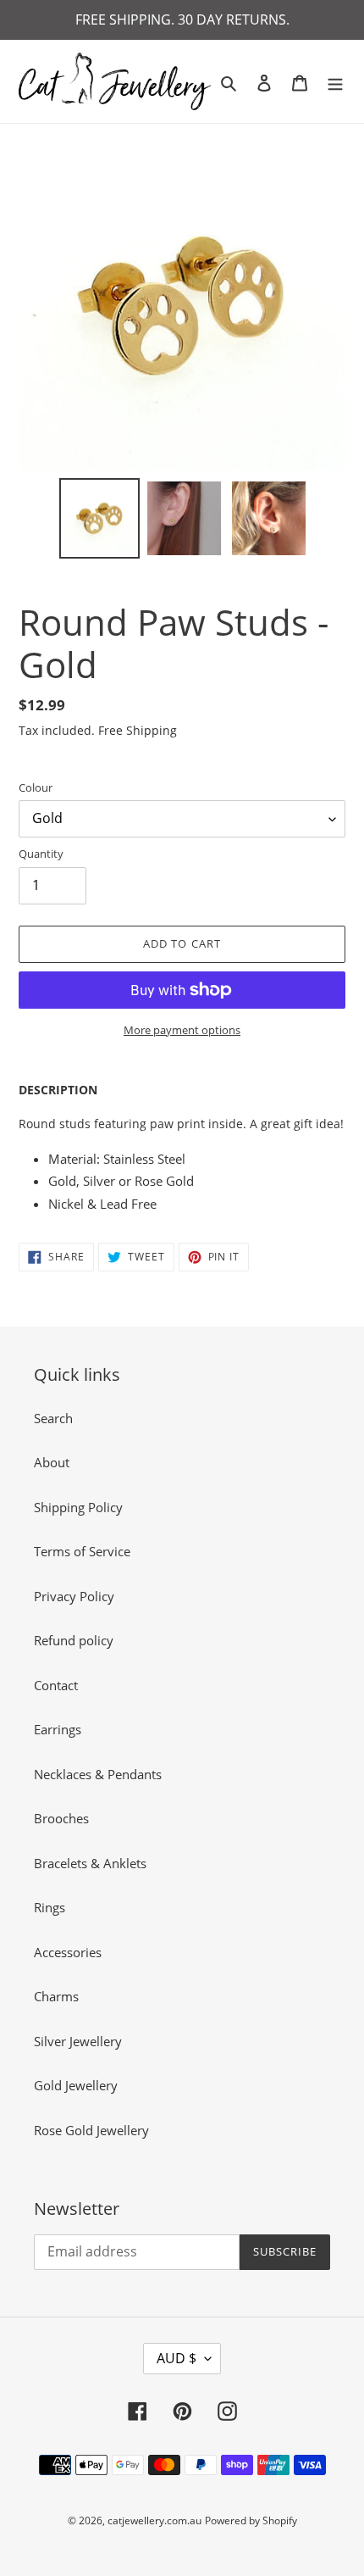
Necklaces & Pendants (98, 1774)
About (52, 1462)
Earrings (58, 1729)
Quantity (41, 854)
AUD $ (176, 2358)
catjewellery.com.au (154, 2520)
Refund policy (74, 1640)
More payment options (182, 1030)
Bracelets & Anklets (90, 1863)
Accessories (68, 1952)
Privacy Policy (74, 1596)
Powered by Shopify (251, 2520)
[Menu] (335, 82)
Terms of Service (82, 1551)
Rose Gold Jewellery (91, 2130)
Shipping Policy (78, 1507)
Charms (56, 1996)
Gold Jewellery (76, 2085)
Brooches (61, 1818)
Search (53, 1418)
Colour (36, 787)
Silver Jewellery (78, 2041)
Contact (56, 1685)
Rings (50, 1907)
